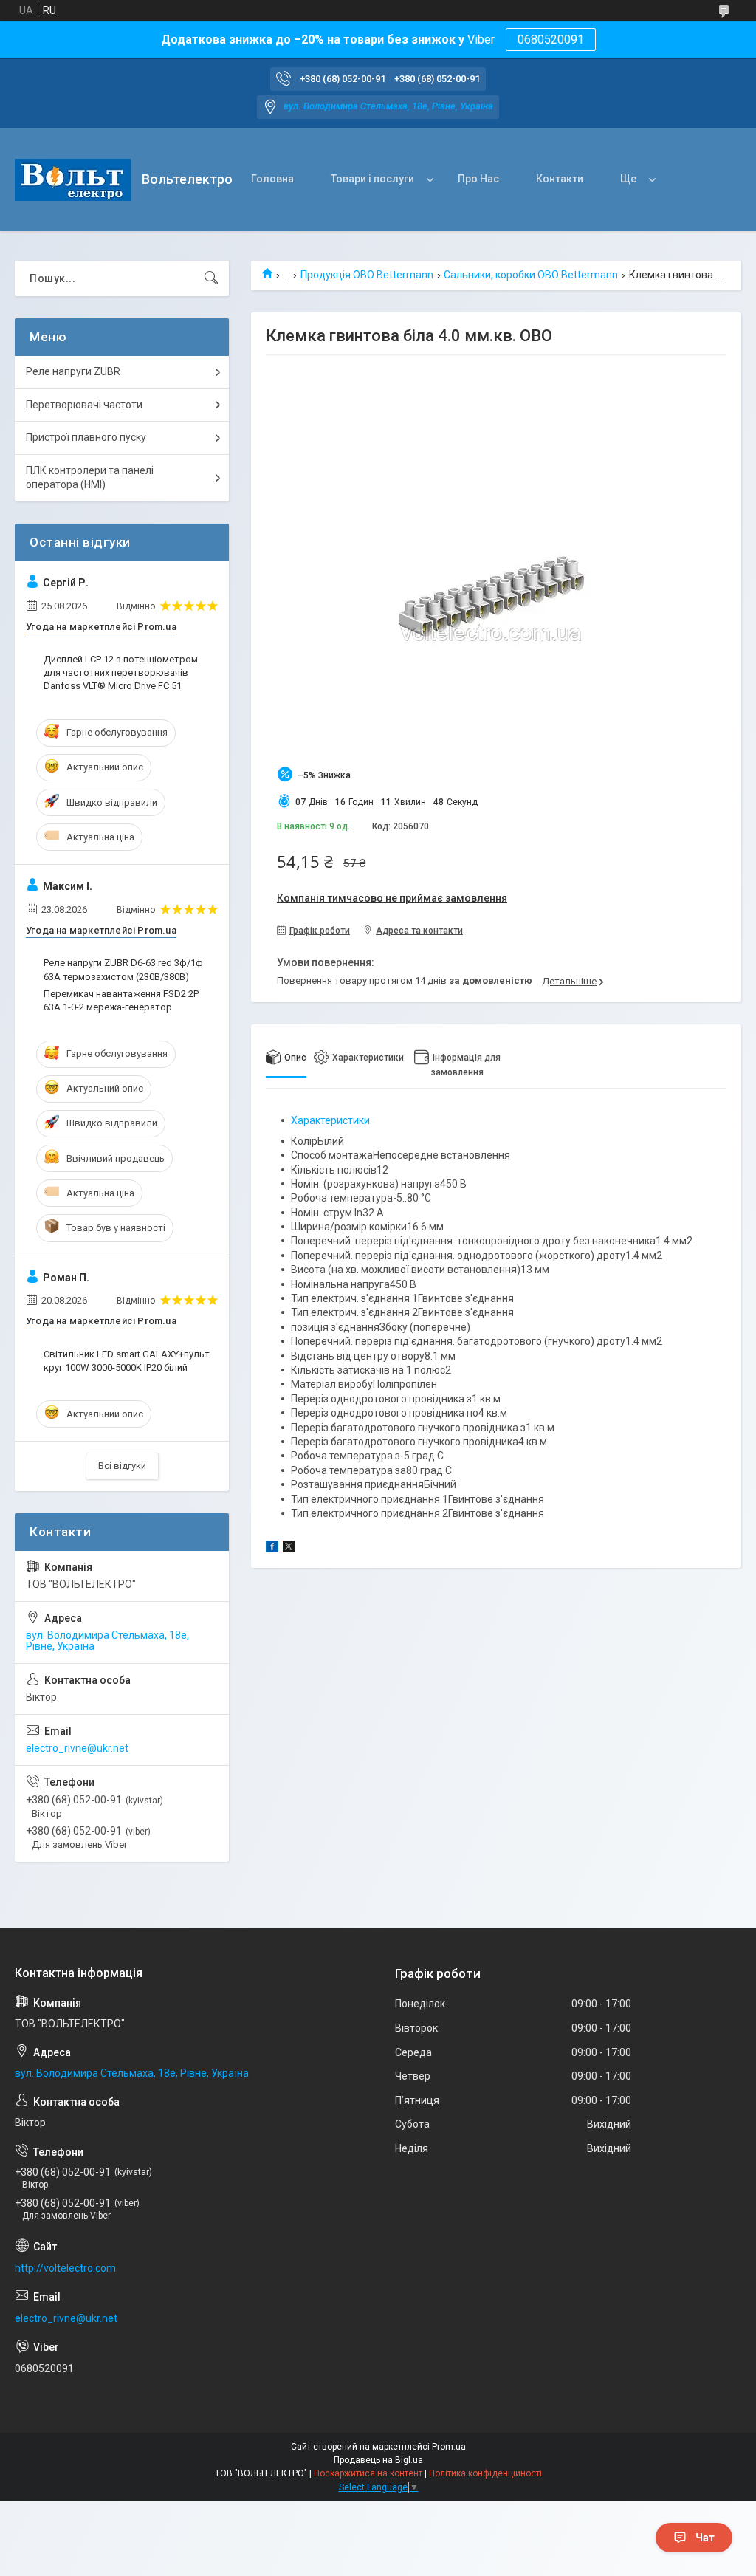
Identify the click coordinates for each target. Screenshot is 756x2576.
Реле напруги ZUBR (73, 371)
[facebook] (272, 1549)
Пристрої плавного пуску (86, 437)
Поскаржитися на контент (368, 2473)
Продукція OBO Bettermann (367, 275)
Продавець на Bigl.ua (378, 2460)
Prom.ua (449, 2447)
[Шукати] (211, 278)
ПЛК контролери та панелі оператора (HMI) (90, 478)
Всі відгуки (122, 1466)
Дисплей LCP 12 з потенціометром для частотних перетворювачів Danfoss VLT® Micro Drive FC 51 (121, 672)
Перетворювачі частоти (84, 405)
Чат (705, 2538)
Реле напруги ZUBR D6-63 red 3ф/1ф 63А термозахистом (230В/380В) (123, 969)
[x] (289, 1549)
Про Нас (478, 179)
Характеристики (330, 1120)
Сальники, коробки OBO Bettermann (531, 275)
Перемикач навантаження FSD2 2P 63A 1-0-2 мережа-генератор (121, 1000)
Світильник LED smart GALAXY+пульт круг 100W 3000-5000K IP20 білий (127, 1361)
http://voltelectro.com (65, 2268)
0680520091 (551, 40)
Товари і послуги (372, 179)
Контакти (560, 179)
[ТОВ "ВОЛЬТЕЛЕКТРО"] (73, 180)
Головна (272, 179)
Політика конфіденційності (485, 2473)
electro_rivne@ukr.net (77, 1748)
